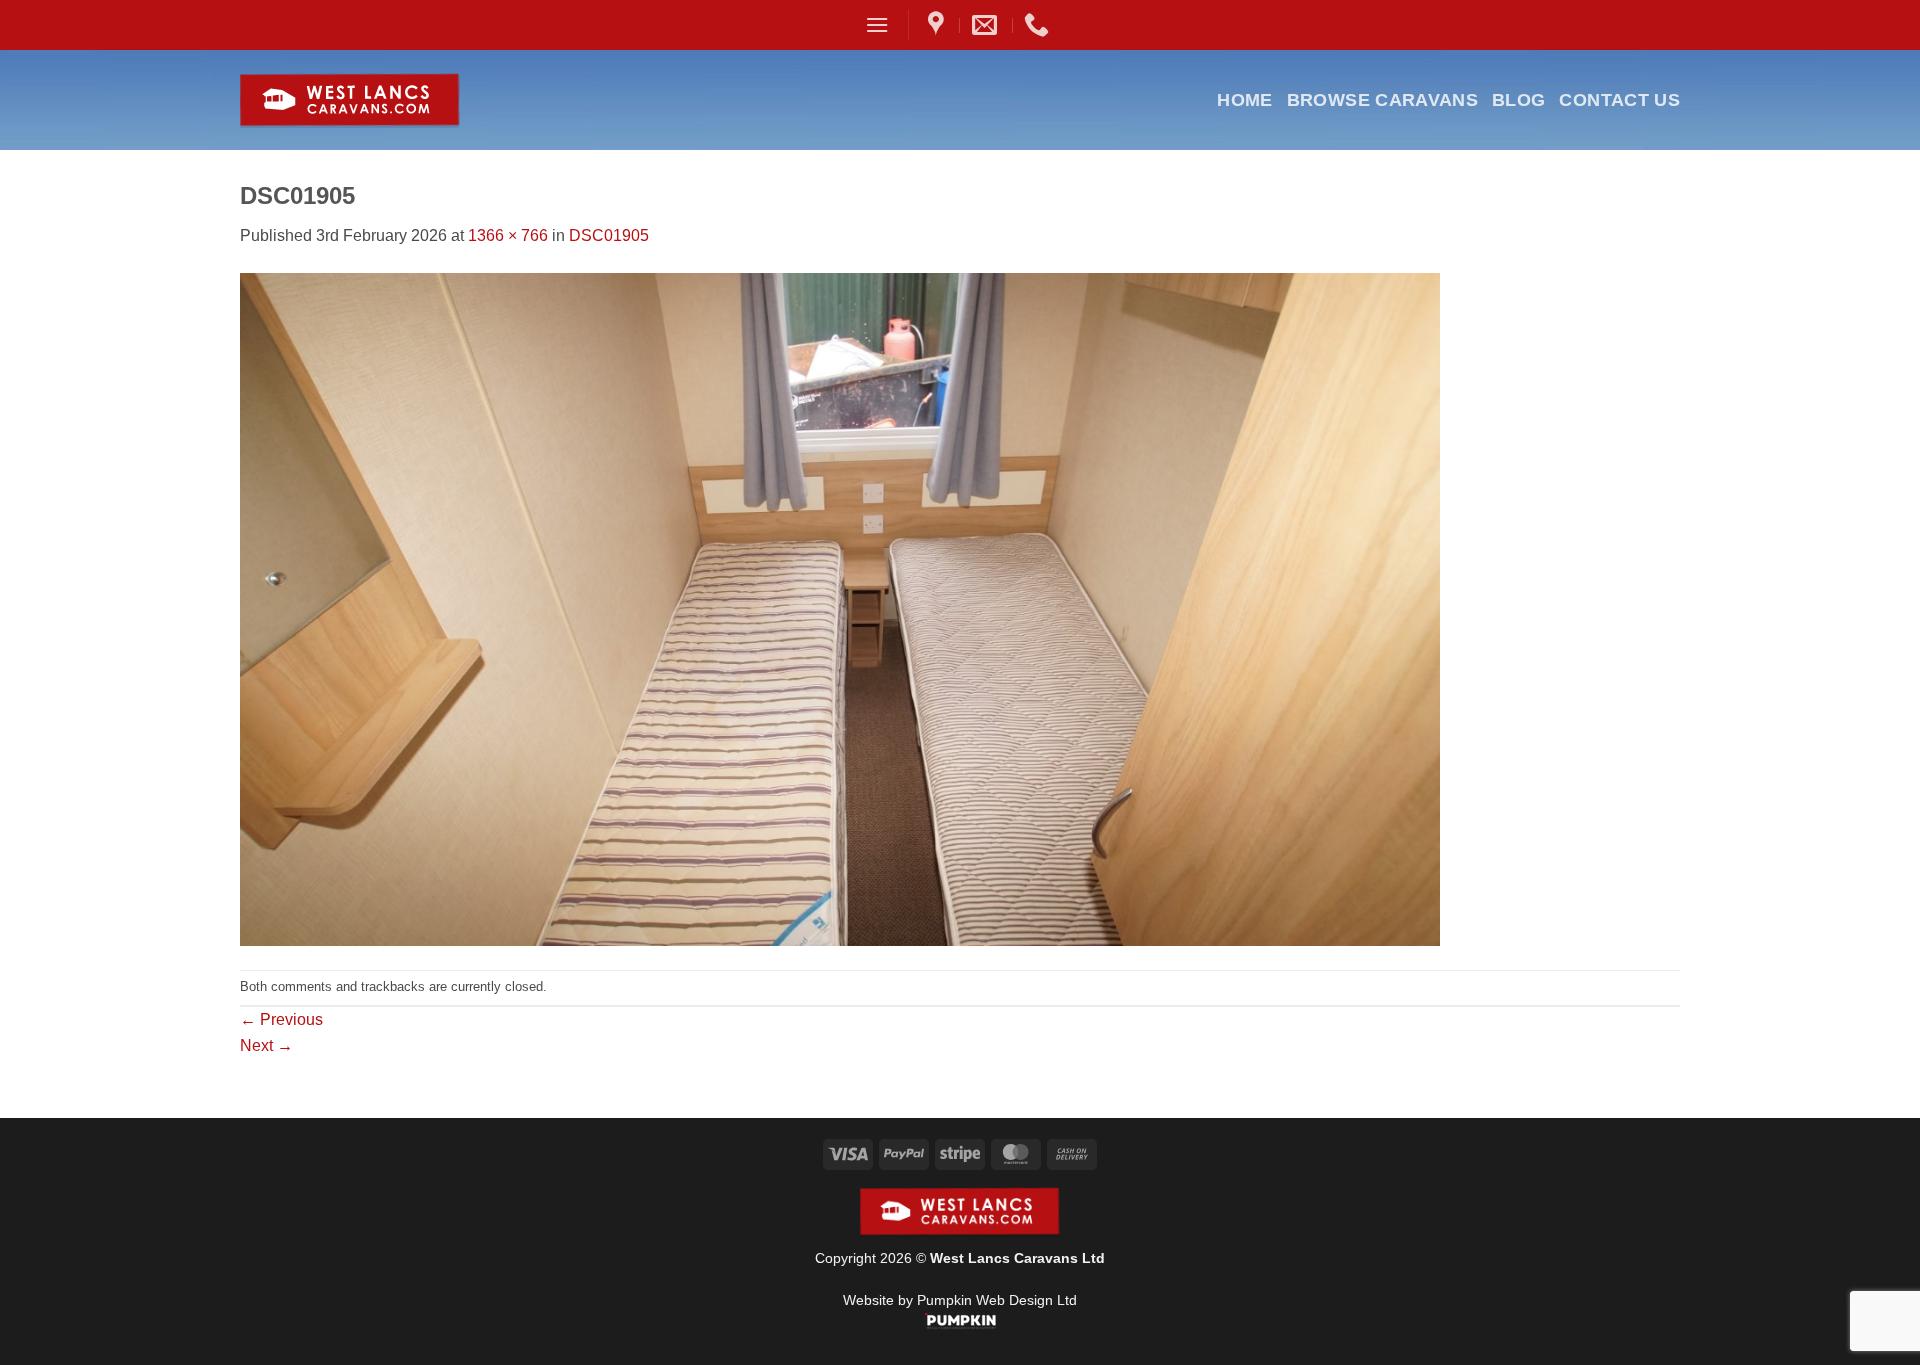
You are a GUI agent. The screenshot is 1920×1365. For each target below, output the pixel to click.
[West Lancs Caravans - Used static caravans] (398, 100)
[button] (877, 24)
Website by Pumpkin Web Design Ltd (960, 1300)
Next (266, 1045)
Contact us (1619, 100)
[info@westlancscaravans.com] (987, 25)
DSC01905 (609, 235)
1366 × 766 (508, 235)
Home (1244, 100)
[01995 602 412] (1039, 25)
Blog (1518, 100)
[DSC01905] (840, 607)
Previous (281, 1019)
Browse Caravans (1382, 100)
